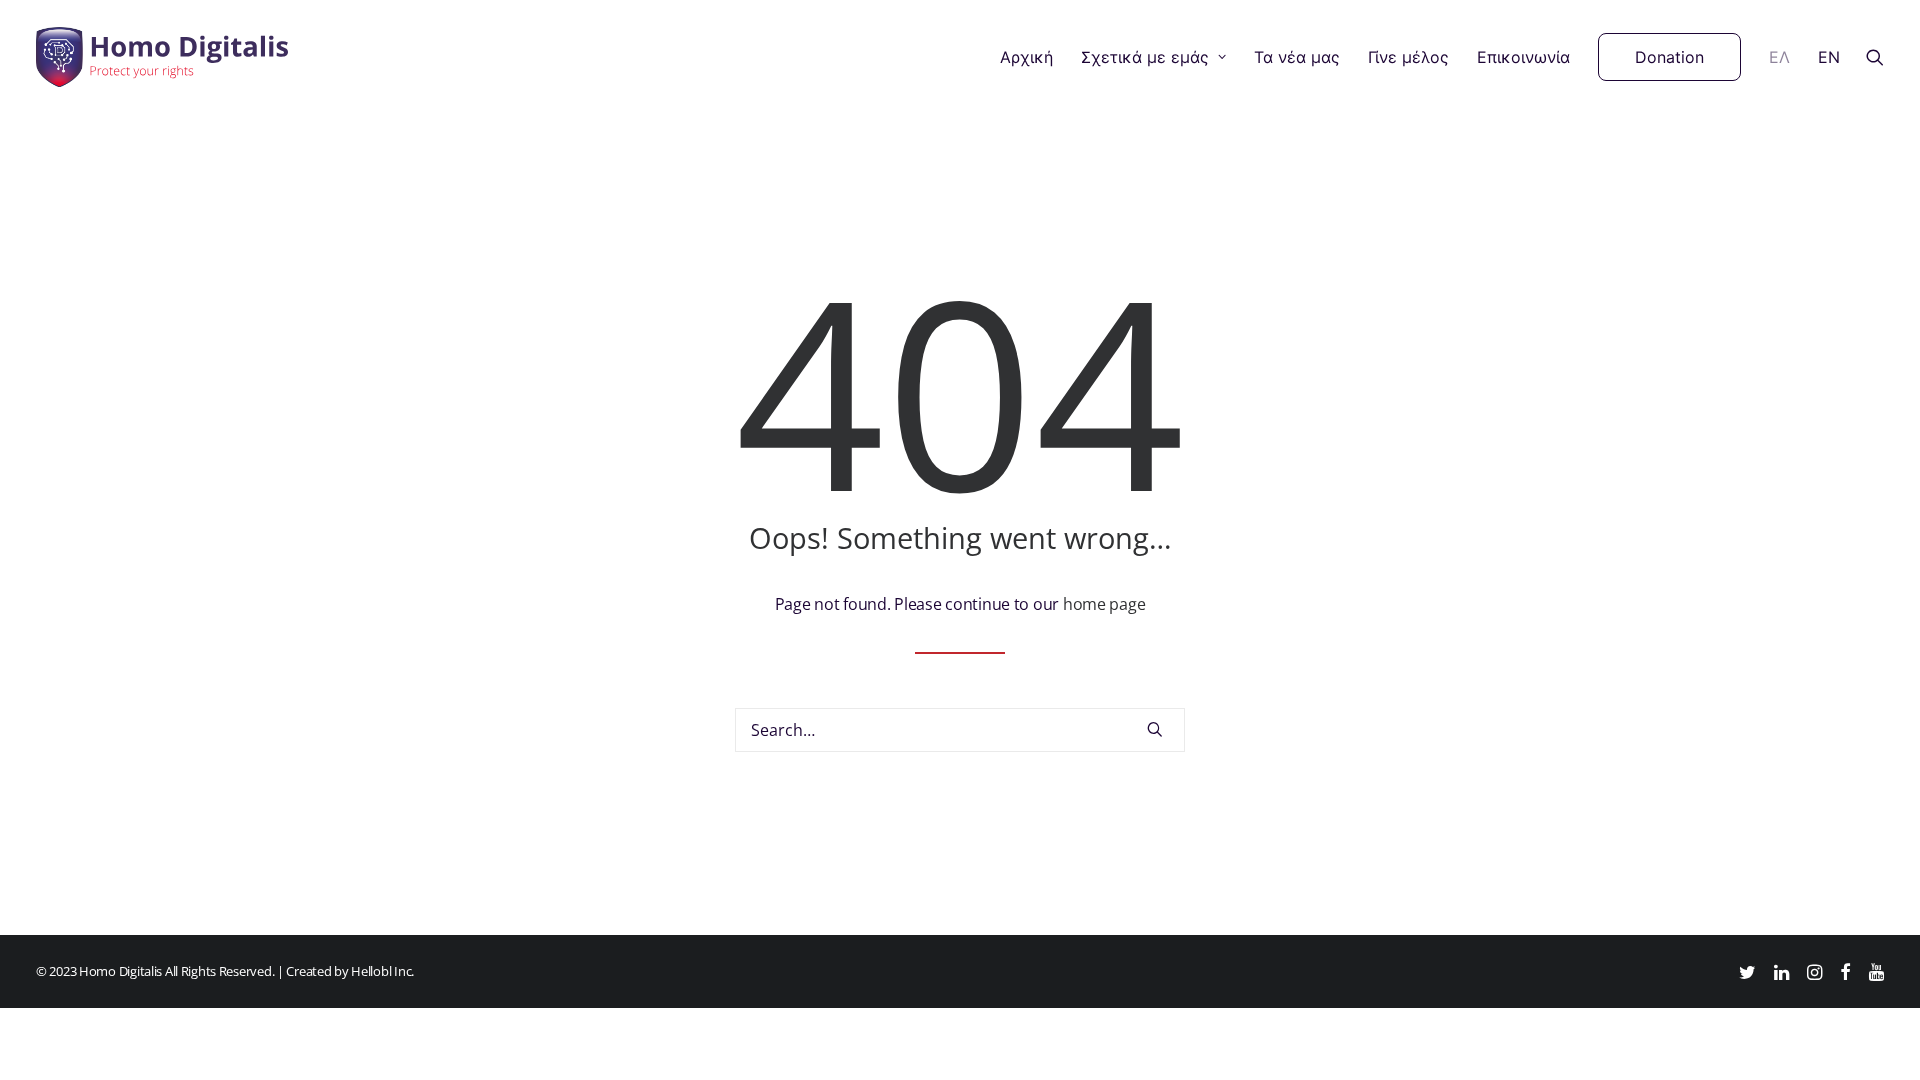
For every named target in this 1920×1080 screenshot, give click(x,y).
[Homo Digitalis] (162, 57)
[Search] (960, 730)
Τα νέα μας (1297, 57)
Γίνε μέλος (1408, 57)
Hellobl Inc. (382, 971)
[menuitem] (1026, 57)
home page (1104, 604)
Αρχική (1026, 57)
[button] (1875, 57)
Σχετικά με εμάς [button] (1145, 57)
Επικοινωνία (1523, 57)
